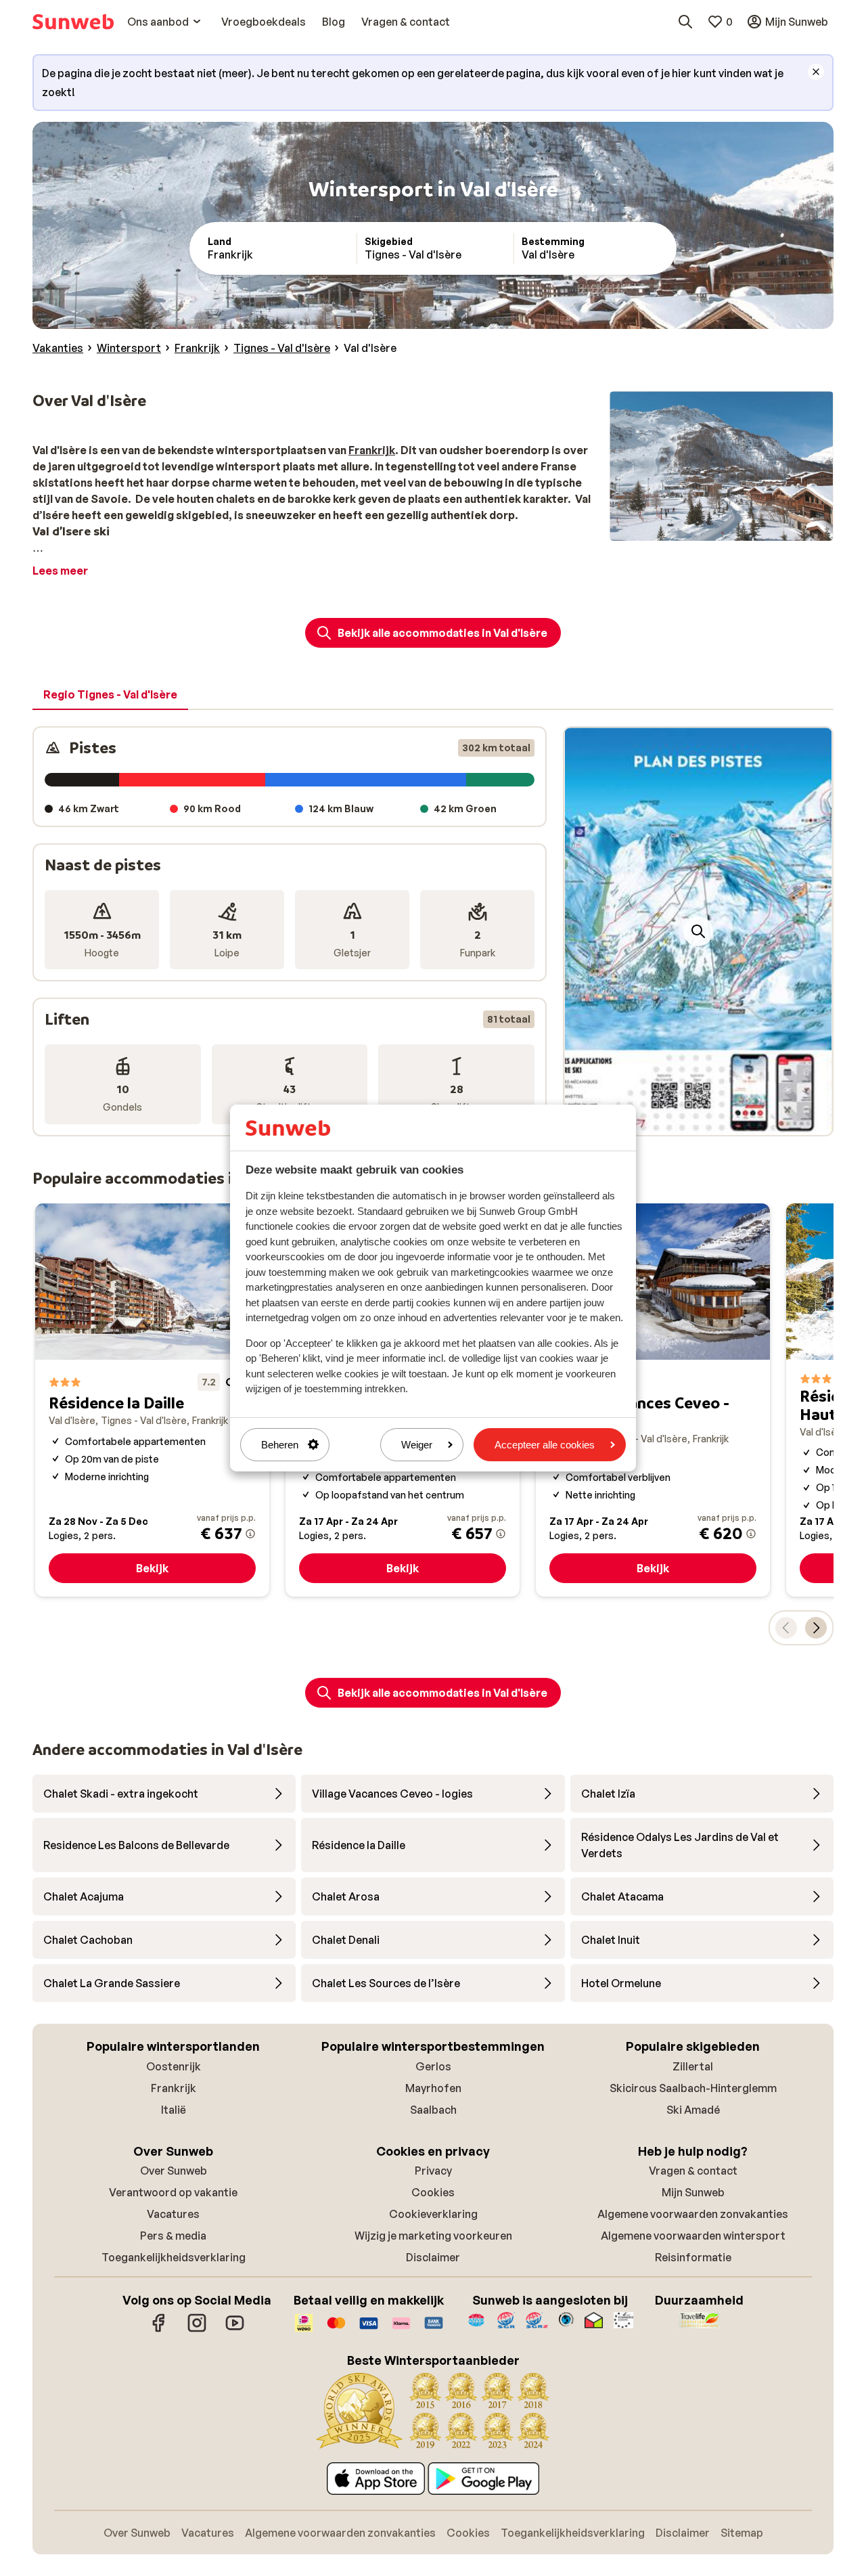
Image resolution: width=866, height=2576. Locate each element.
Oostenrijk (174, 2066)
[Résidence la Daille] (152, 1400)
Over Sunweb (174, 2171)
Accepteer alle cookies (545, 1445)
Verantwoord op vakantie (173, 2192)
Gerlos (433, 2066)
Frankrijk (174, 2088)
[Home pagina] (73, 22)
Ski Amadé (693, 2110)
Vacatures (173, 2214)
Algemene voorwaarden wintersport (693, 2236)
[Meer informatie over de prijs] (250, 1534)
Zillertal (693, 2066)
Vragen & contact (693, 2171)
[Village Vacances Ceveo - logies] (653, 1400)
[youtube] (235, 2330)
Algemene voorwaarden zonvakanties (693, 2214)
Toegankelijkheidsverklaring (174, 2257)
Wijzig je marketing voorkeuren (433, 2236)
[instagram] (197, 2330)
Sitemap (742, 2533)
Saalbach (433, 2110)
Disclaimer (433, 2257)
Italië (174, 2110)
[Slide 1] (693, 1122)
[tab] (110, 695)
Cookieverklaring (433, 2214)
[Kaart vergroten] (698, 931)
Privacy (433, 2171)
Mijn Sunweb (693, 2192)
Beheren (280, 1445)
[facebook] (159, 2330)
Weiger (417, 1445)
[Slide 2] (704, 1122)
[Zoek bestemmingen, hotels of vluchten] (685, 22)
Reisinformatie (693, 2257)
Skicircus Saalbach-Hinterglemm (693, 2088)
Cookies (433, 2192)
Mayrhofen (433, 2088)
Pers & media (173, 2236)
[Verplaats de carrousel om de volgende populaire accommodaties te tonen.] (816, 1628)
